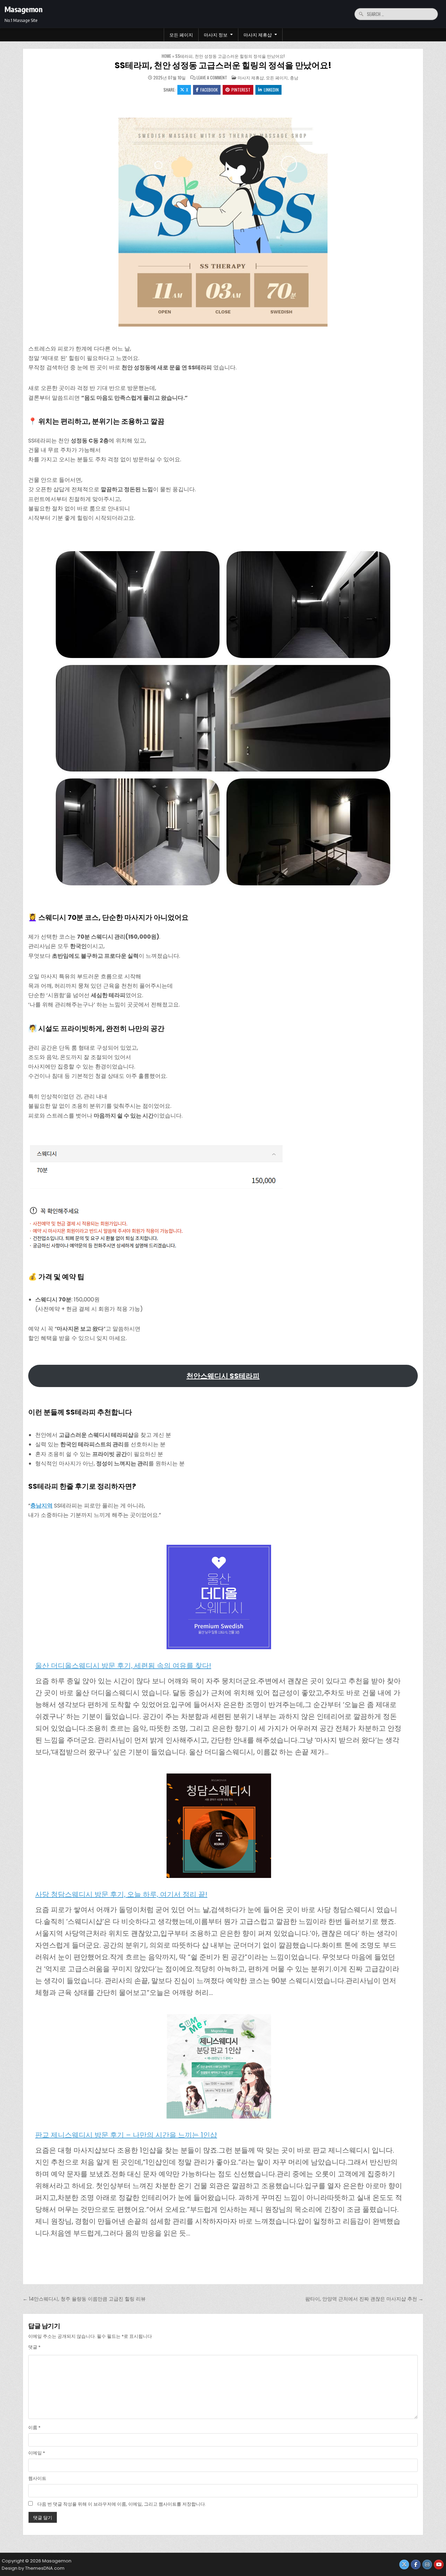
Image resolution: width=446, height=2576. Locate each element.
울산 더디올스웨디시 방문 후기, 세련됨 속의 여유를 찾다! (123, 1666)
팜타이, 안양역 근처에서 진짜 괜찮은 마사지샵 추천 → (364, 2299)
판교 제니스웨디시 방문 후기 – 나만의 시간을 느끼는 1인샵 (126, 2135)
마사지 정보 (216, 34)
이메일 (37, 2453)
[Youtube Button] (439, 2565)
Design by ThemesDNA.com (33, 2568)
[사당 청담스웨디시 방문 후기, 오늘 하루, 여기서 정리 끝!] (219, 1827)
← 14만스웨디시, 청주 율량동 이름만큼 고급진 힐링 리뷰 (84, 2299)
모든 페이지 (181, 34)
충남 (294, 77)
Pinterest (241, 90)
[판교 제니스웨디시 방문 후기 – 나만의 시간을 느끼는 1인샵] (219, 2068)
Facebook (209, 90)
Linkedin (271, 90)
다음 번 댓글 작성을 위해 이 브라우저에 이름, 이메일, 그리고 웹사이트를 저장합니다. (122, 2504)
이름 (34, 2428)
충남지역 (41, 1506)
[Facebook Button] (416, 2565)
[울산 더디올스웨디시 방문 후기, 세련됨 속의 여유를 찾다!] (219, 1599)
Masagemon (24, 9)
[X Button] (404, 2565)
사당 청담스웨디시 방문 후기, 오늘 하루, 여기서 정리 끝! (121, 1894)
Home (166, 56)
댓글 (34, 2347)
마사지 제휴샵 (258, 34)
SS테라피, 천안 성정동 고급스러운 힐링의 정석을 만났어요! (223, 65)
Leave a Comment (212, 78)
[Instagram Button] (427, 2565)
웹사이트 (37, 2478)
